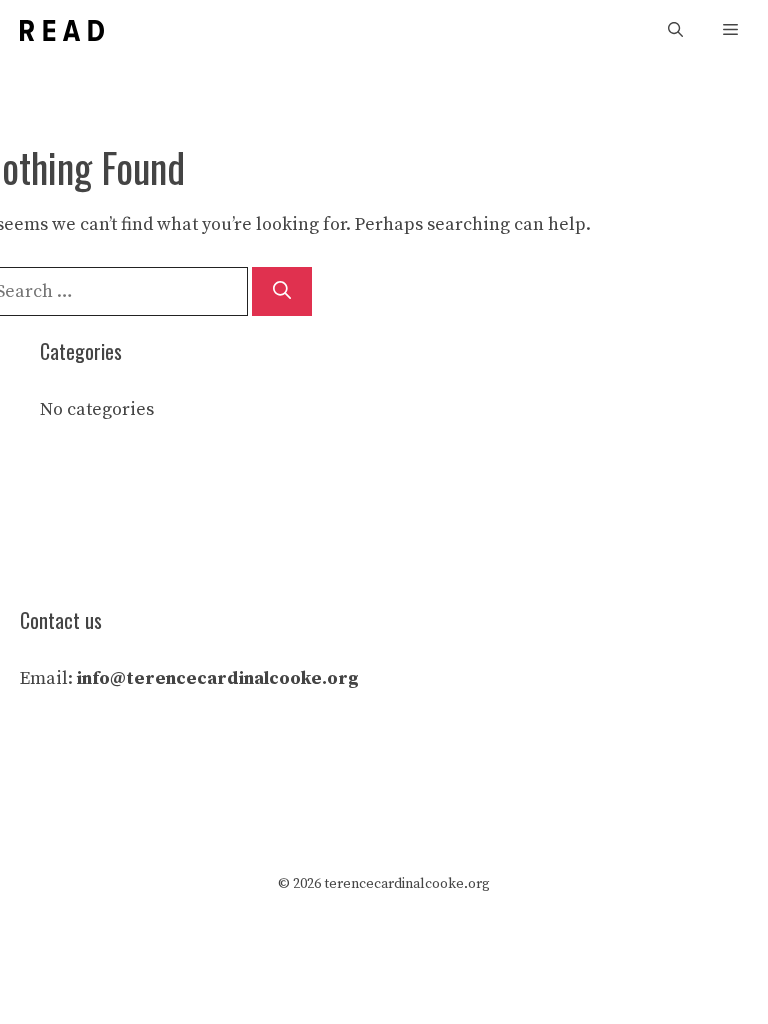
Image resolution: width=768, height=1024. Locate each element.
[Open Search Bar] (675, 30)
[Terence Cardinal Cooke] (62, 30)
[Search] (282, 291)
